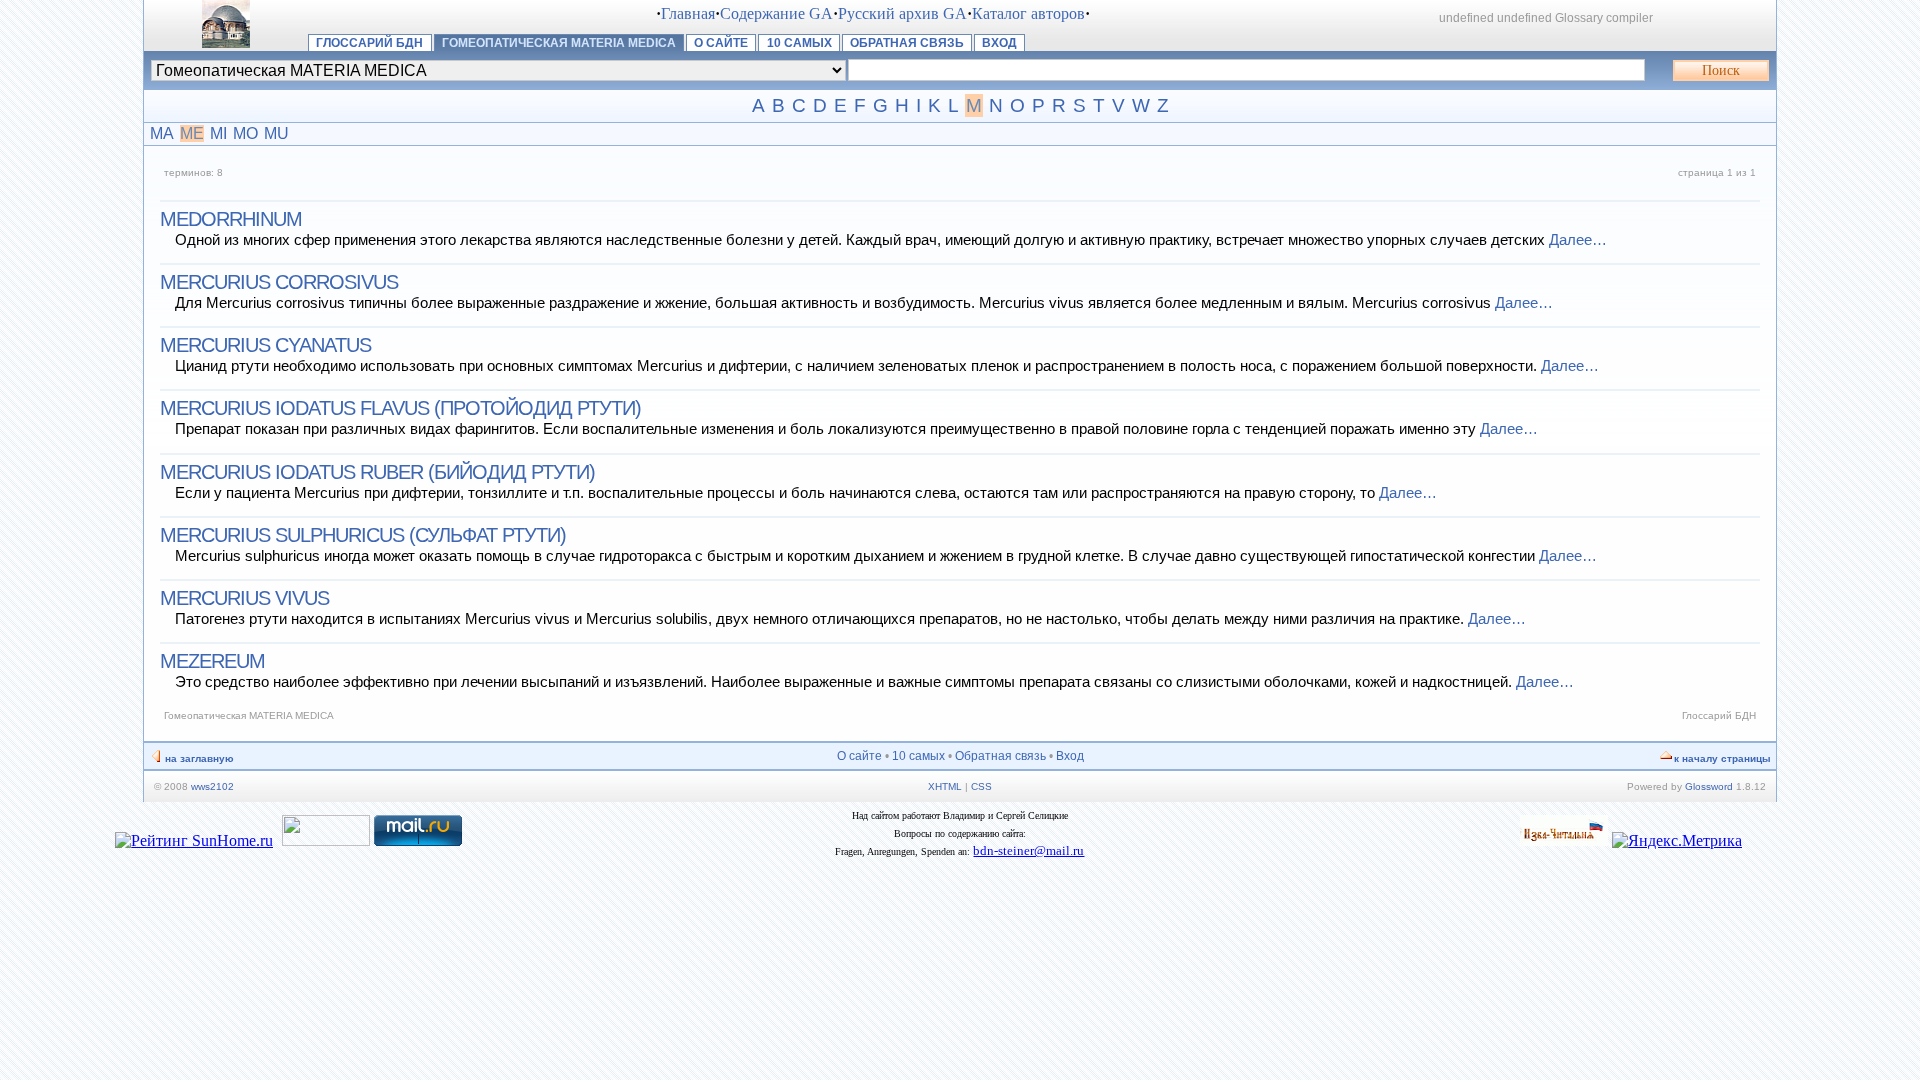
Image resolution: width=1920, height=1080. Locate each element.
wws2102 (212, 786)
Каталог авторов (1028, 13)
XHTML (945, 786)
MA (162, 133)
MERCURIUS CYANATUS (265, 345)
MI (218, 133)
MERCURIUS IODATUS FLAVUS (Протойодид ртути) (400, 408)
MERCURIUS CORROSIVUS (279, 282)
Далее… (1578, 239)
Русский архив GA (902, 13)
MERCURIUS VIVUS (244, 598)
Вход (999, 43)
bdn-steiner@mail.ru (1028, 850)
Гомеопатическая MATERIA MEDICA (559, 43)
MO (245, 133)
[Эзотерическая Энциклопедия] (1564, 840)
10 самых (799, 43)
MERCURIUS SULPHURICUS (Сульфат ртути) (363, 535)
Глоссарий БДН (369, 43)
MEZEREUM (212, 661)
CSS (981, 786)
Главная (688, 13)
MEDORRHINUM (231, 219)
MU (276, 133)
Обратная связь (907, 43)
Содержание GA (776, 13)
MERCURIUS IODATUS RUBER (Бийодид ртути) (377, 472)
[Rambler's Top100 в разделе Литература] (326, 840)
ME (192, 133)
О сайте (721, 43)
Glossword (1709, 786)
